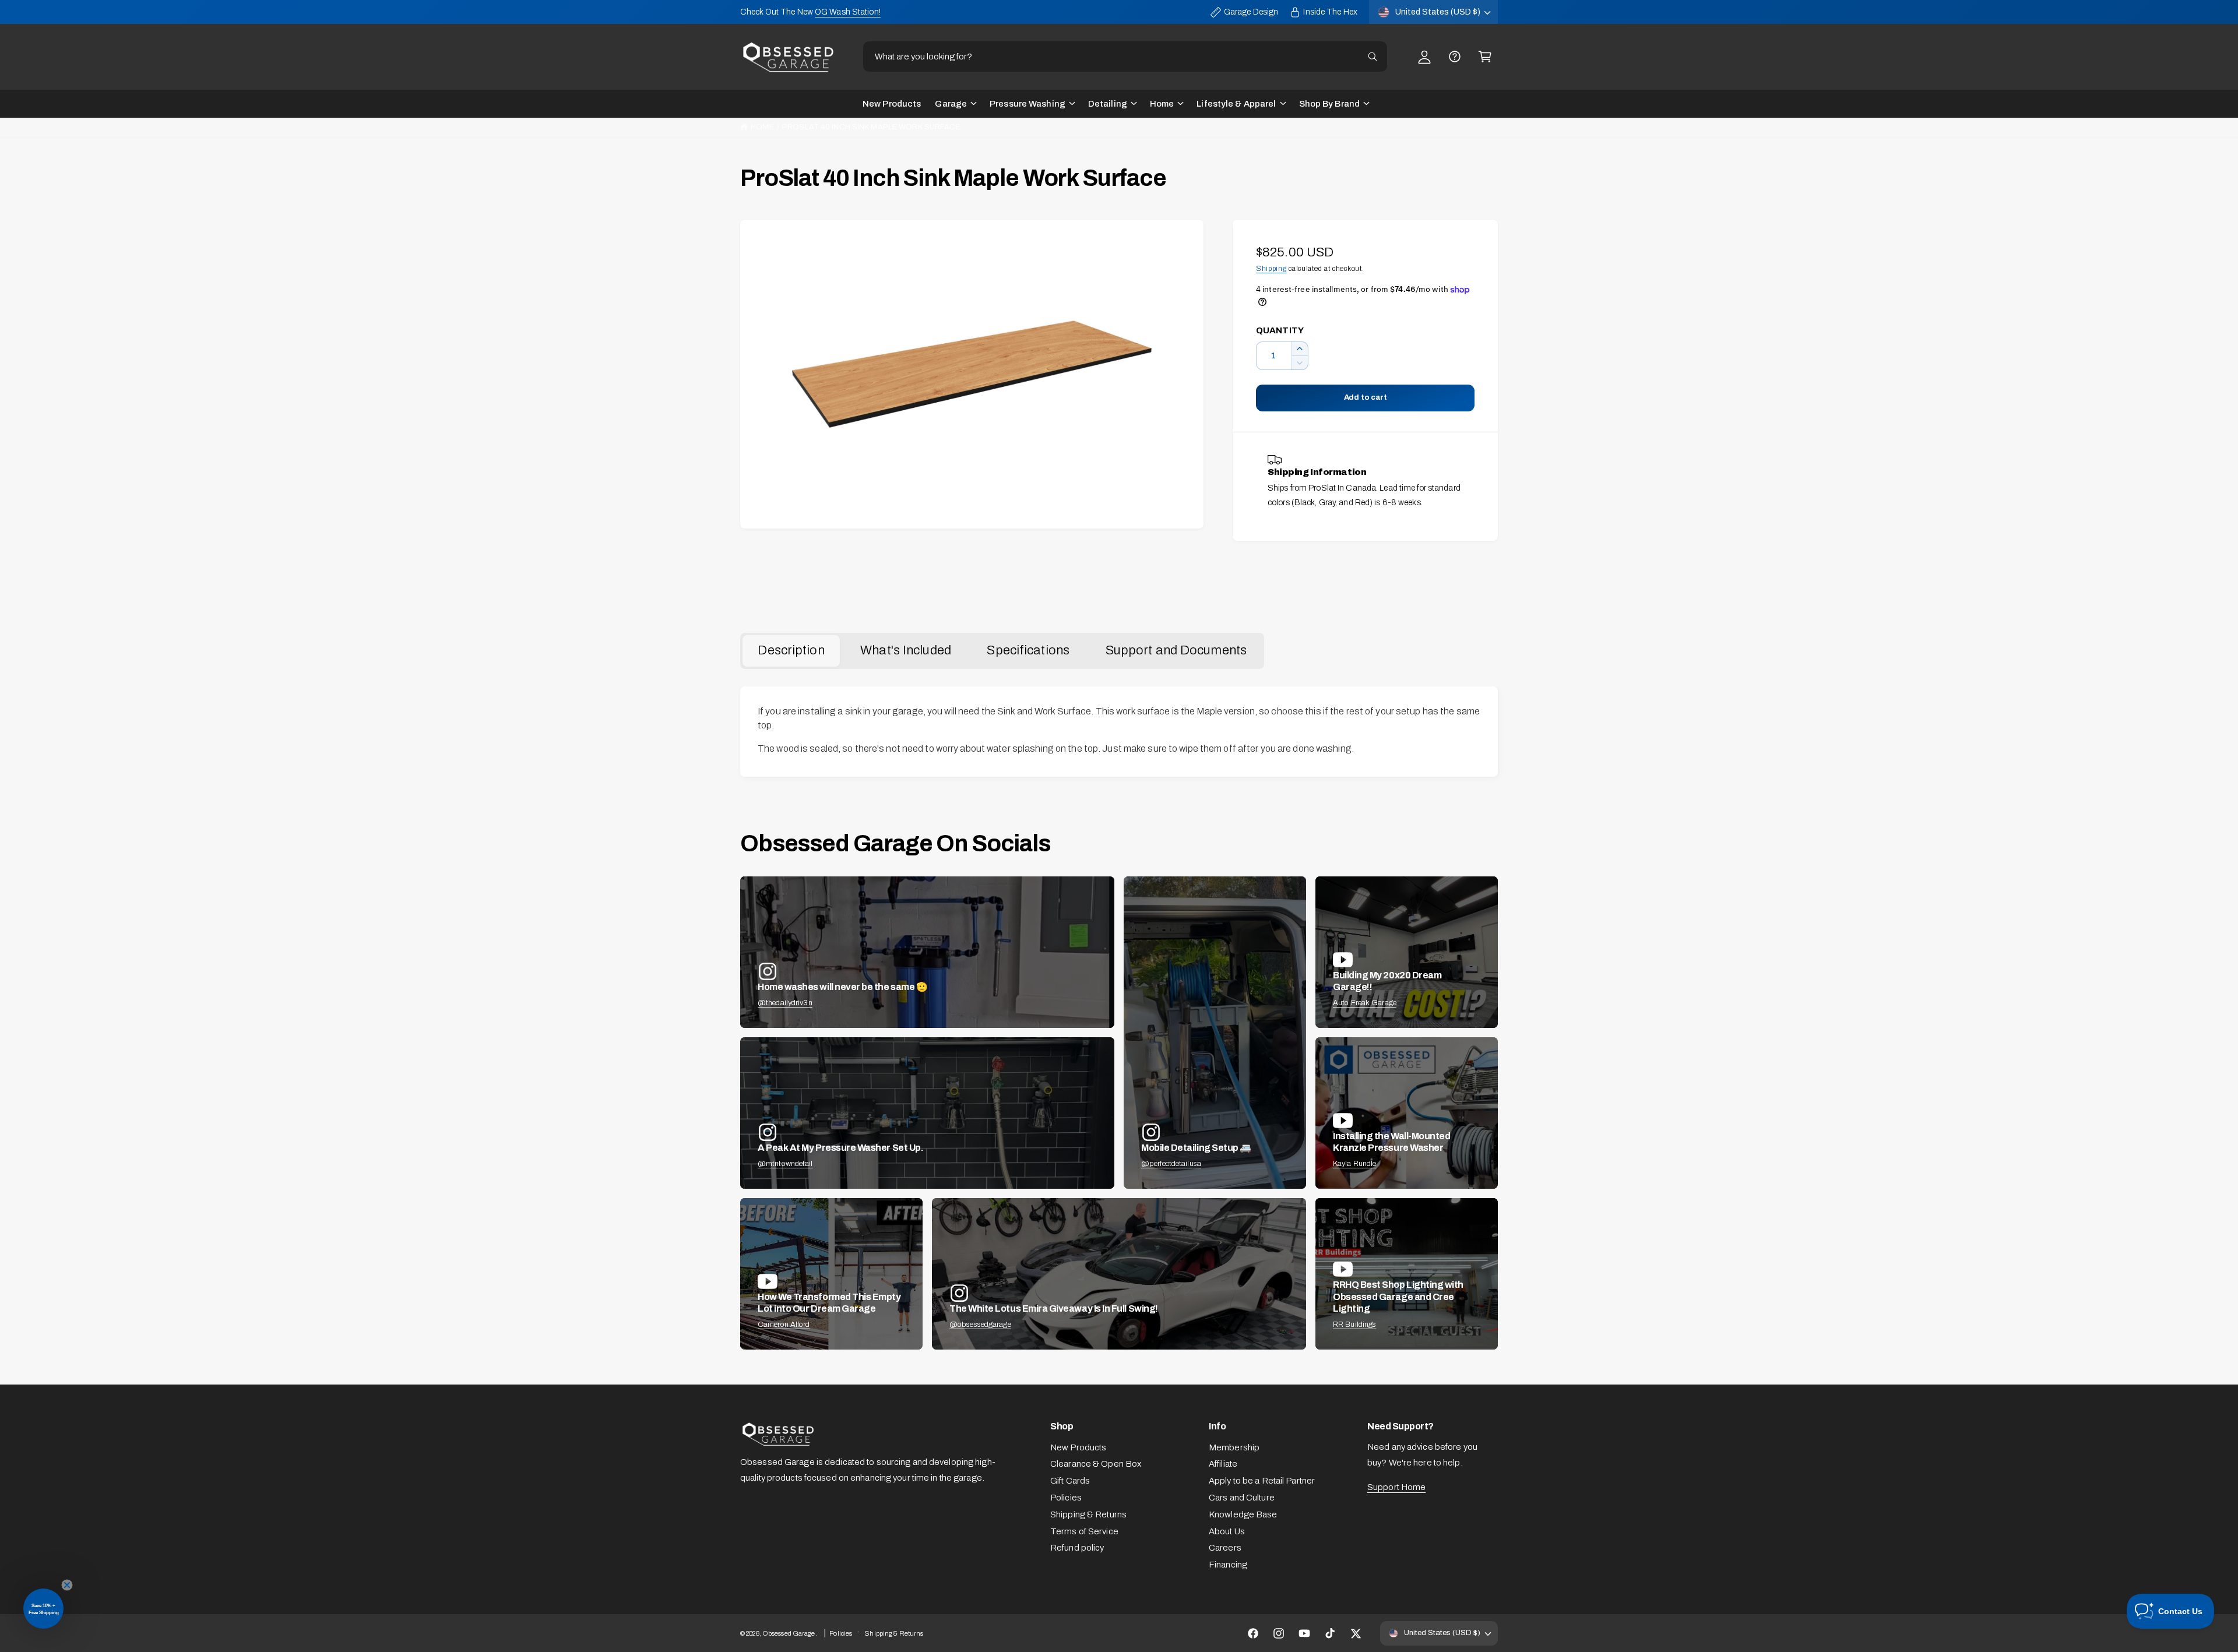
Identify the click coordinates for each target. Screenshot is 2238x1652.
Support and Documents (1176, 650)
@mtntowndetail (785, 1164)
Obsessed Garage (789, 1633)
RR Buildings (1354, 1325)
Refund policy (1077, 1548)
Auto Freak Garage (1365, 1003)
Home (1162, 104)
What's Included (906, 650)
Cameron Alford (784, 1325)
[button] (1485, 57)
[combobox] (1125, 57)
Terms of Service (1084, 1531)
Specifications (1028, 650)
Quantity (1280, 330)
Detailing (1108, 104)
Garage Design (1251, 12)
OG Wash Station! (848, 12)
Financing (1228, 1565)
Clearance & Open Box (1096, 1464)
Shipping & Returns (1088, 1514)
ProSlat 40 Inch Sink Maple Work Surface (871, 127)
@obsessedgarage (980, 1325)
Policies (1066, 1498)
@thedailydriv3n (785, 1003)
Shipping (1271, 269)
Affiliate (1223, 1464)
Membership (1234, 1447)
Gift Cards (1070, 1481)
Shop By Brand (1329, 104)
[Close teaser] (67, 1585)
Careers (1225, 1548)
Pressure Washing (1027, 104)
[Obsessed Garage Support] (1455, 57)
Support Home (1396, 1487)
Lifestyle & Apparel (1236, 104)
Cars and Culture (1242, 1498)
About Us (1227, 1531)
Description (791, 650)
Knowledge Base (1243, 1514)
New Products (1078, 1447)
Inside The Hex (1330, 12)
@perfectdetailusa (1171, 1164)
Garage (951, 104)
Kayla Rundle (1354, 1164)
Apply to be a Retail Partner (1262, 1481)
